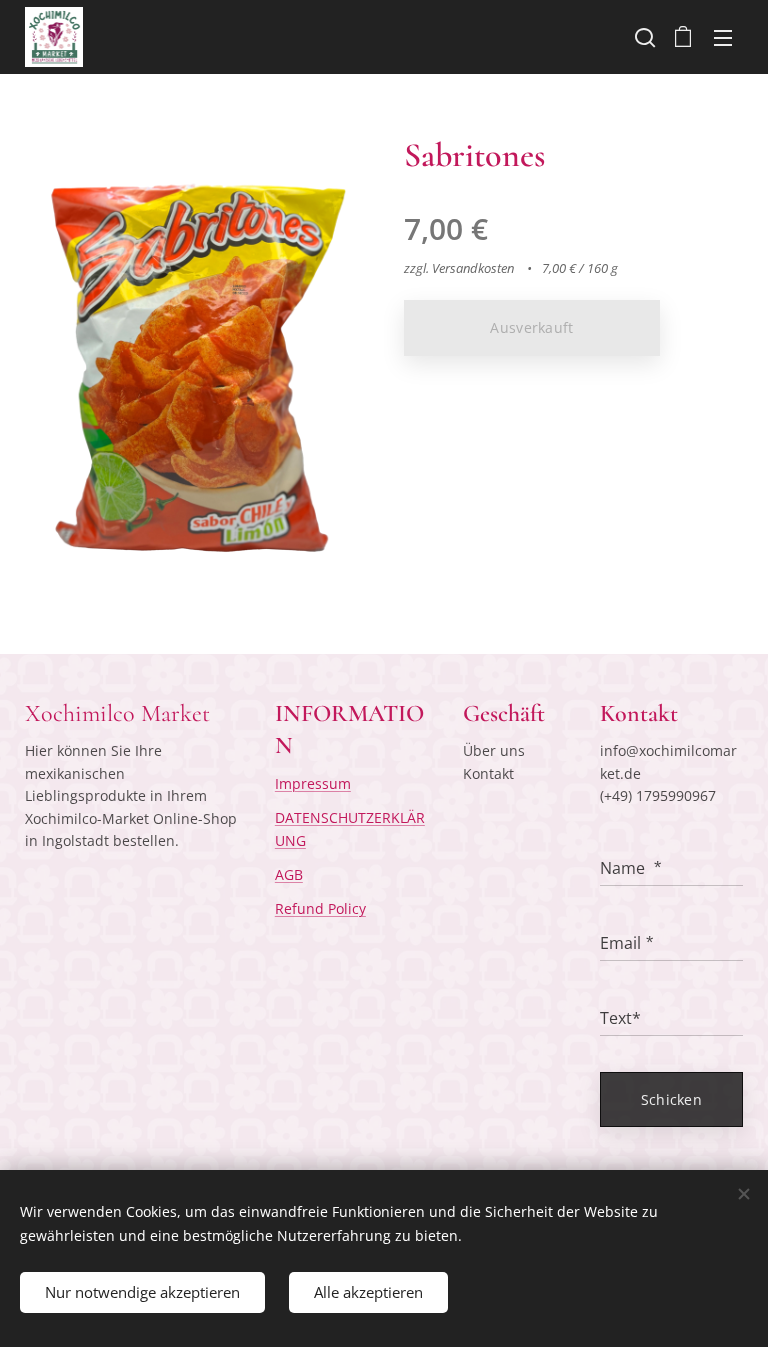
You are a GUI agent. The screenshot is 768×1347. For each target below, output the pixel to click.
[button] (643, 37)
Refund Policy (320, 908)
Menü (723, 37)
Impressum (313, 783)
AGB (289, 874)
